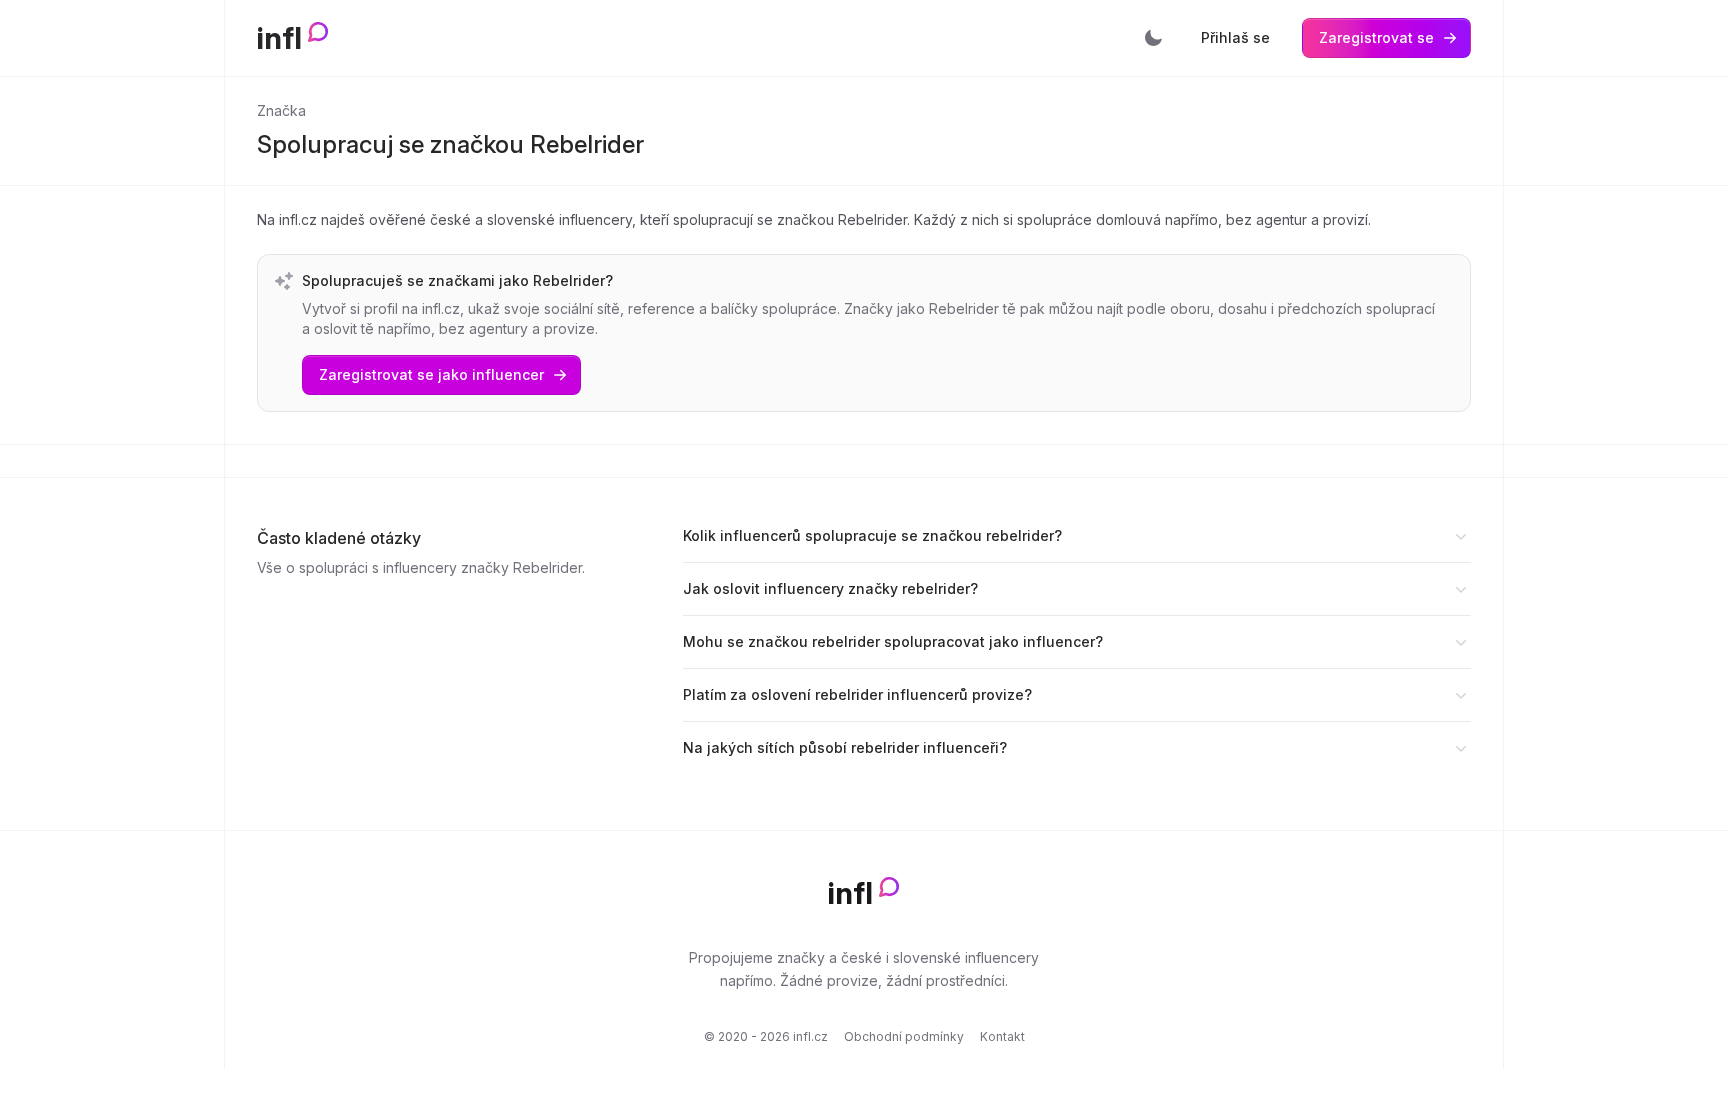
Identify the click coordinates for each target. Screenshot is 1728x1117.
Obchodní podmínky (904, 1036)
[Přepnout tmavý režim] (1153, 38)
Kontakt (1002, 1036)
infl (279, 38)
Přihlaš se (1235, 37)
